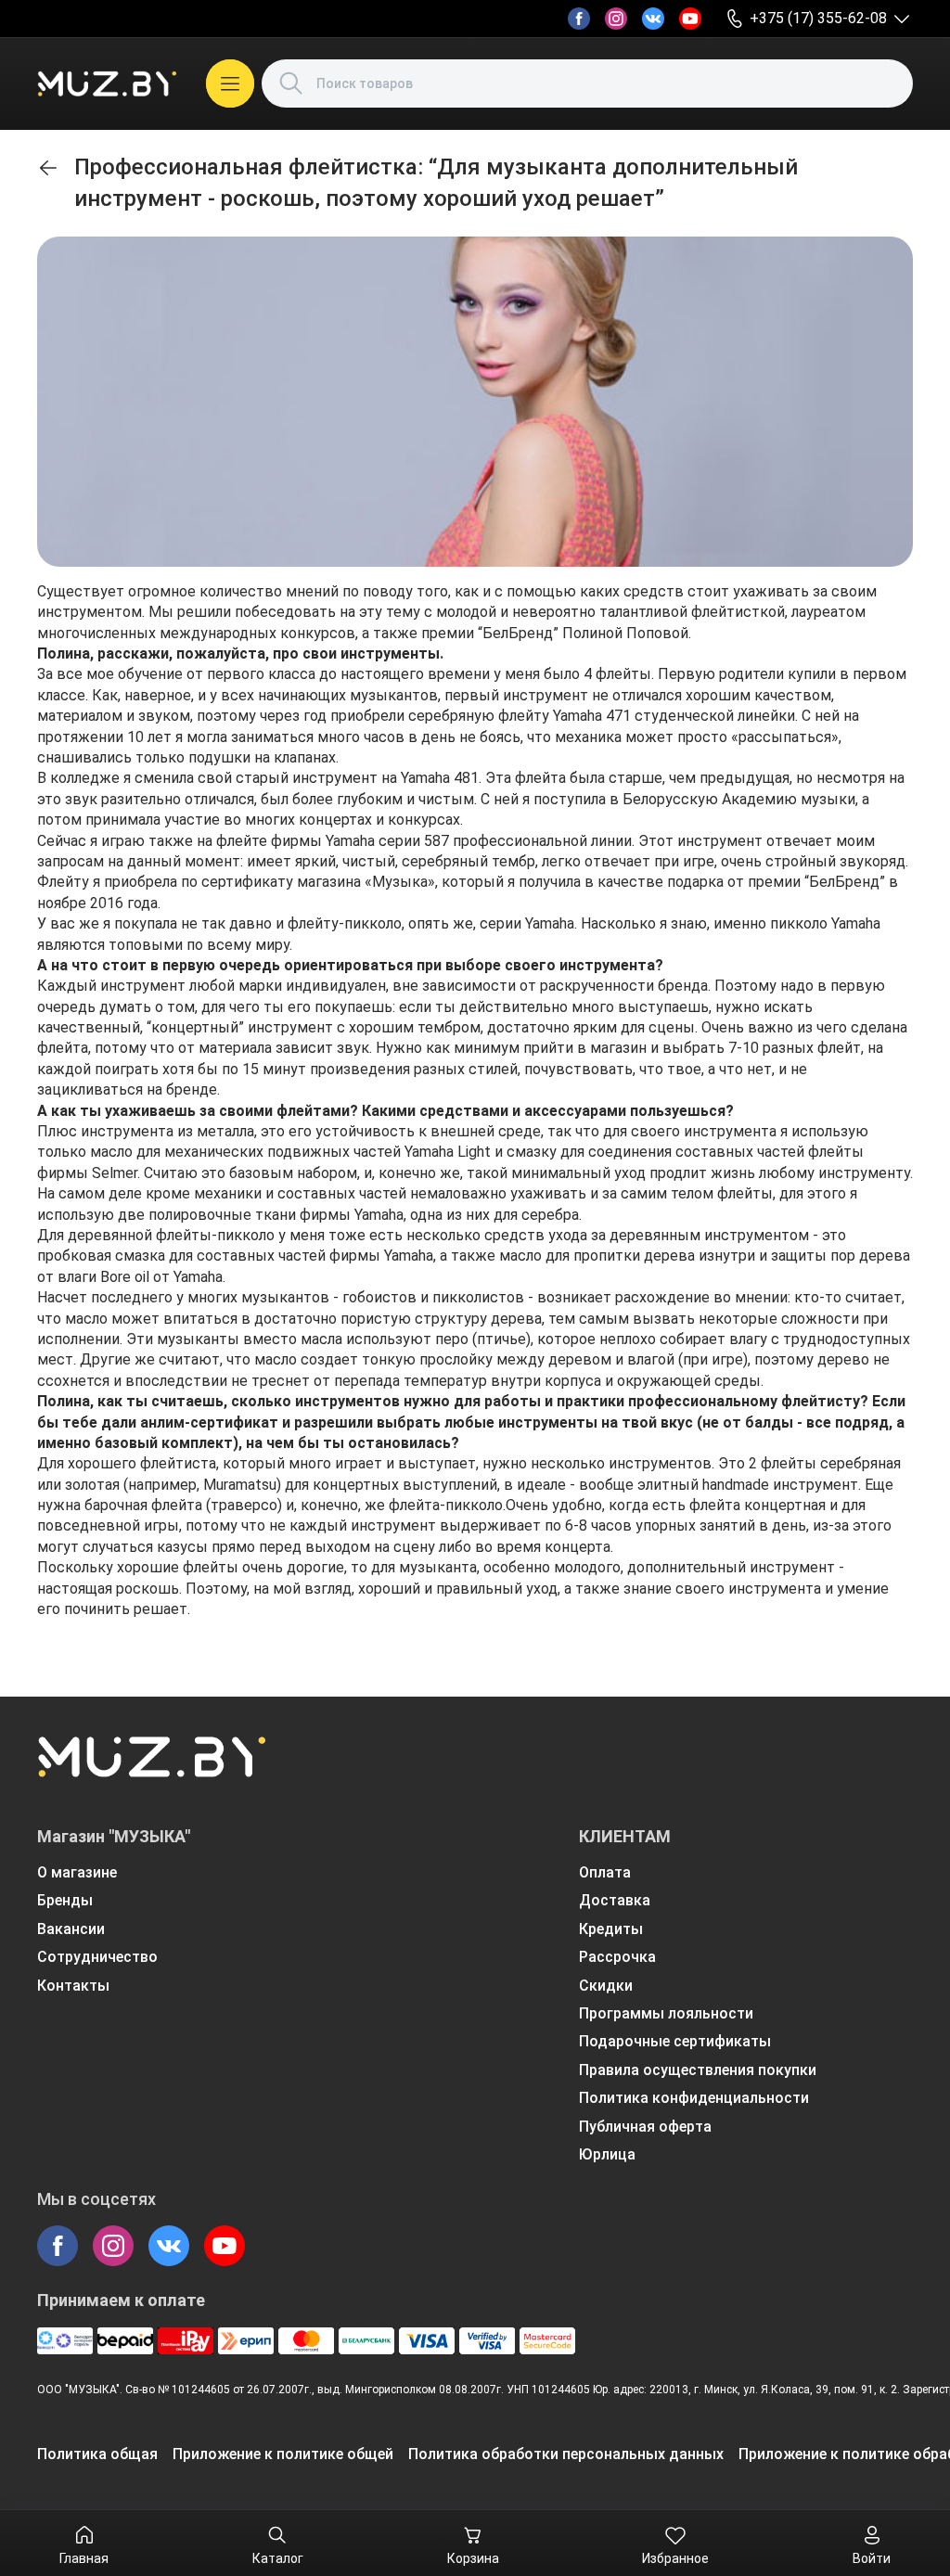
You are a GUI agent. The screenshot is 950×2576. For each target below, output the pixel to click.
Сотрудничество (97, 1957)
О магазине (77, 1872)
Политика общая (97, 2454)
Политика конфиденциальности (694, 2098)
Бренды (65, 1900)
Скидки (606, 1986)
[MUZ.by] (107, 83)
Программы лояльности (666, 2013)
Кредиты (611, 1929)
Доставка (615, 1900)
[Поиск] (291, 83)
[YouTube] (690, 19)
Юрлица (607, 2154)
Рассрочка (617, 1957)
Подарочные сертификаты (675, 2041)
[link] (48, 168)
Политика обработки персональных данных (566, 2454)
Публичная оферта (645, 2127)
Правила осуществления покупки (698, 2070)
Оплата (605, 1872)
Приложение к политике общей (283, 2454)
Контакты (73, 1986)
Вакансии (71, 1929)
